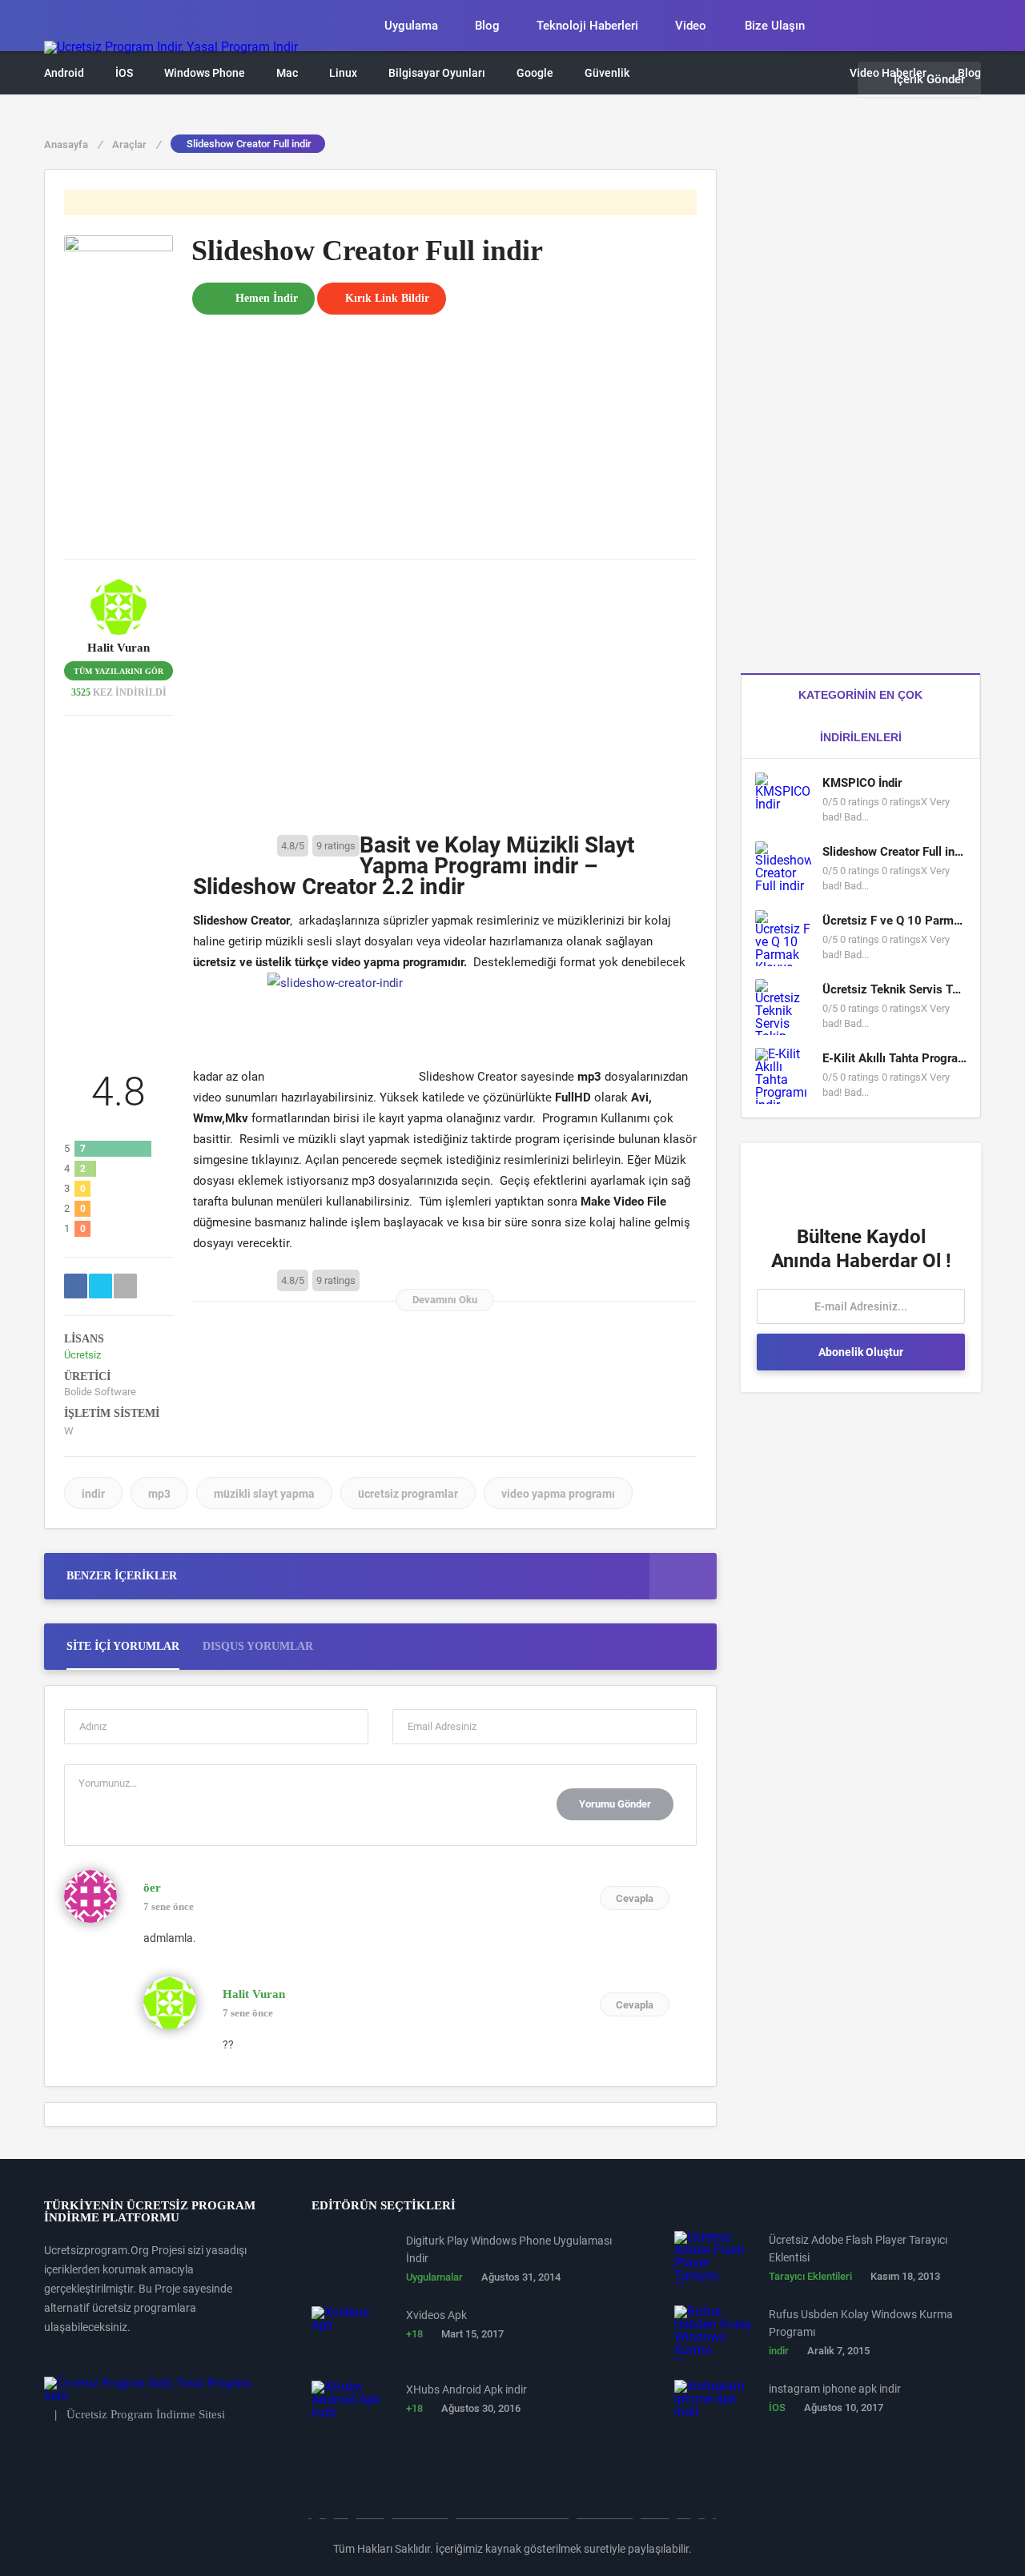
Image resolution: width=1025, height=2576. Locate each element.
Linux (343, 73)
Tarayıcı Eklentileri (810, 2276)
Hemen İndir (267, 298)
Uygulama (411, 26)
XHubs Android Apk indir (466, 2389)
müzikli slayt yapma (264, 1494)
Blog (487, 26)
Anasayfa (73, 144)
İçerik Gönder (929, 79)
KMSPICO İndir (862, 783)
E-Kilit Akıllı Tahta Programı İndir (894, 1058)
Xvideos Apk (436, 2315)
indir (93, 1494)
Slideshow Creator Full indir (894, 852)
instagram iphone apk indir (835, 2389)
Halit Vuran (119, 648)
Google (535, 73)
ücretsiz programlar (408, 1494)
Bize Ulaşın (775, 26)
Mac (287, 73)
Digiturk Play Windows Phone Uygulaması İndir (509, 2249)
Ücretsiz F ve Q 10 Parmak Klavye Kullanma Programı (894, 921)
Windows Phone (205, 73)
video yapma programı (558, 1494)
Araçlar (136, 144)
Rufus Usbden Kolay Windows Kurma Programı (861, 2323)
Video (691, 26)
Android (64, 73)
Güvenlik (607, 73)
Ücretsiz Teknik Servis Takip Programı (894, 989)
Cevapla (635, 1898)
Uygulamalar (434, 2277)
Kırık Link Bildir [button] (387, 298)
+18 (414, 2334)
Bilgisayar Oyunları (437, 73)
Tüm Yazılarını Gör (119, 671)
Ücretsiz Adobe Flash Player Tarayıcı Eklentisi (858, 2249)
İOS (124, 73)
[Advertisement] (444, 427)
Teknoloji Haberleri (587, 26)
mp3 (159, 1494)
